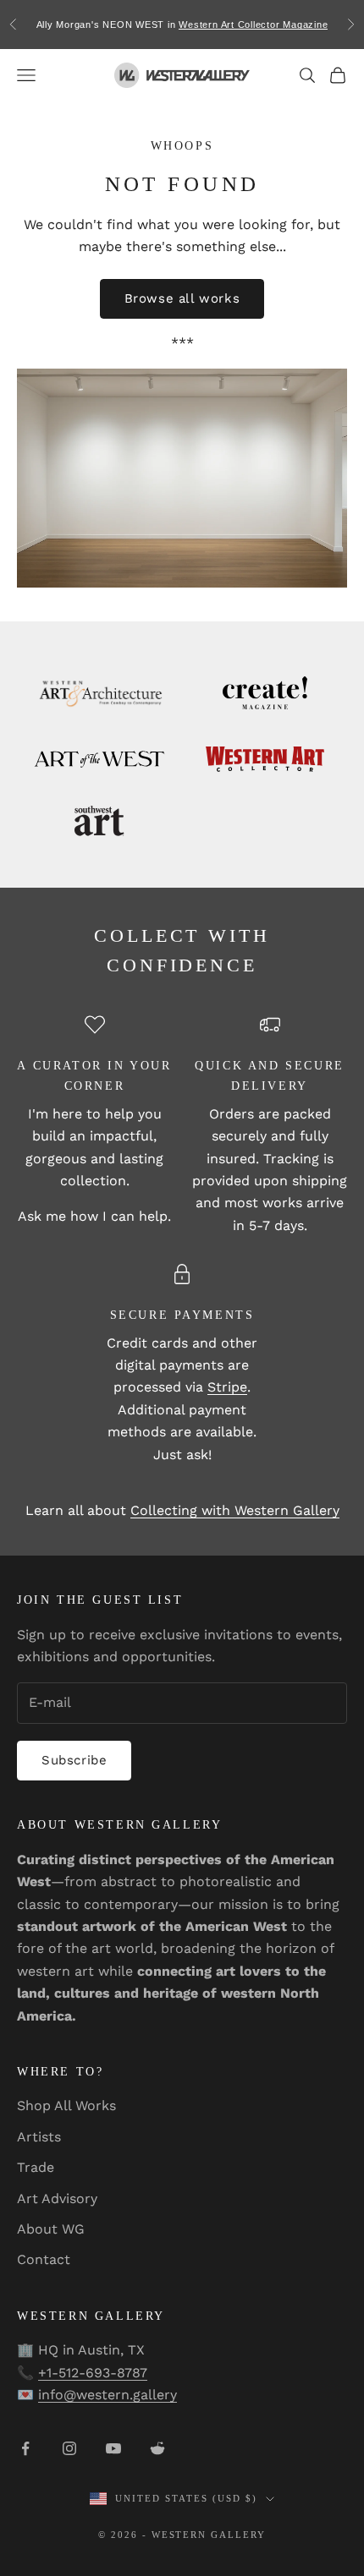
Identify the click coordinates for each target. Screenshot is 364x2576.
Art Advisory (57, 2199)
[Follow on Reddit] (157, 2448)
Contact (44, 2259)
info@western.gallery (108, 2395)
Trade (36, 2167)
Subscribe (74, 1760)
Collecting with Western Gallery (235, 1510)
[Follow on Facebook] (25, 2448)
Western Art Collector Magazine (253, 25)
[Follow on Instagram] (69, 2448)
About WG (51, 2229)
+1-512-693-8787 (93, 2373)
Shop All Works (66, 2106)
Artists (39, 2137)
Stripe (227, 1387)
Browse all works (182, 298)
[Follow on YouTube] (113, 2448)
